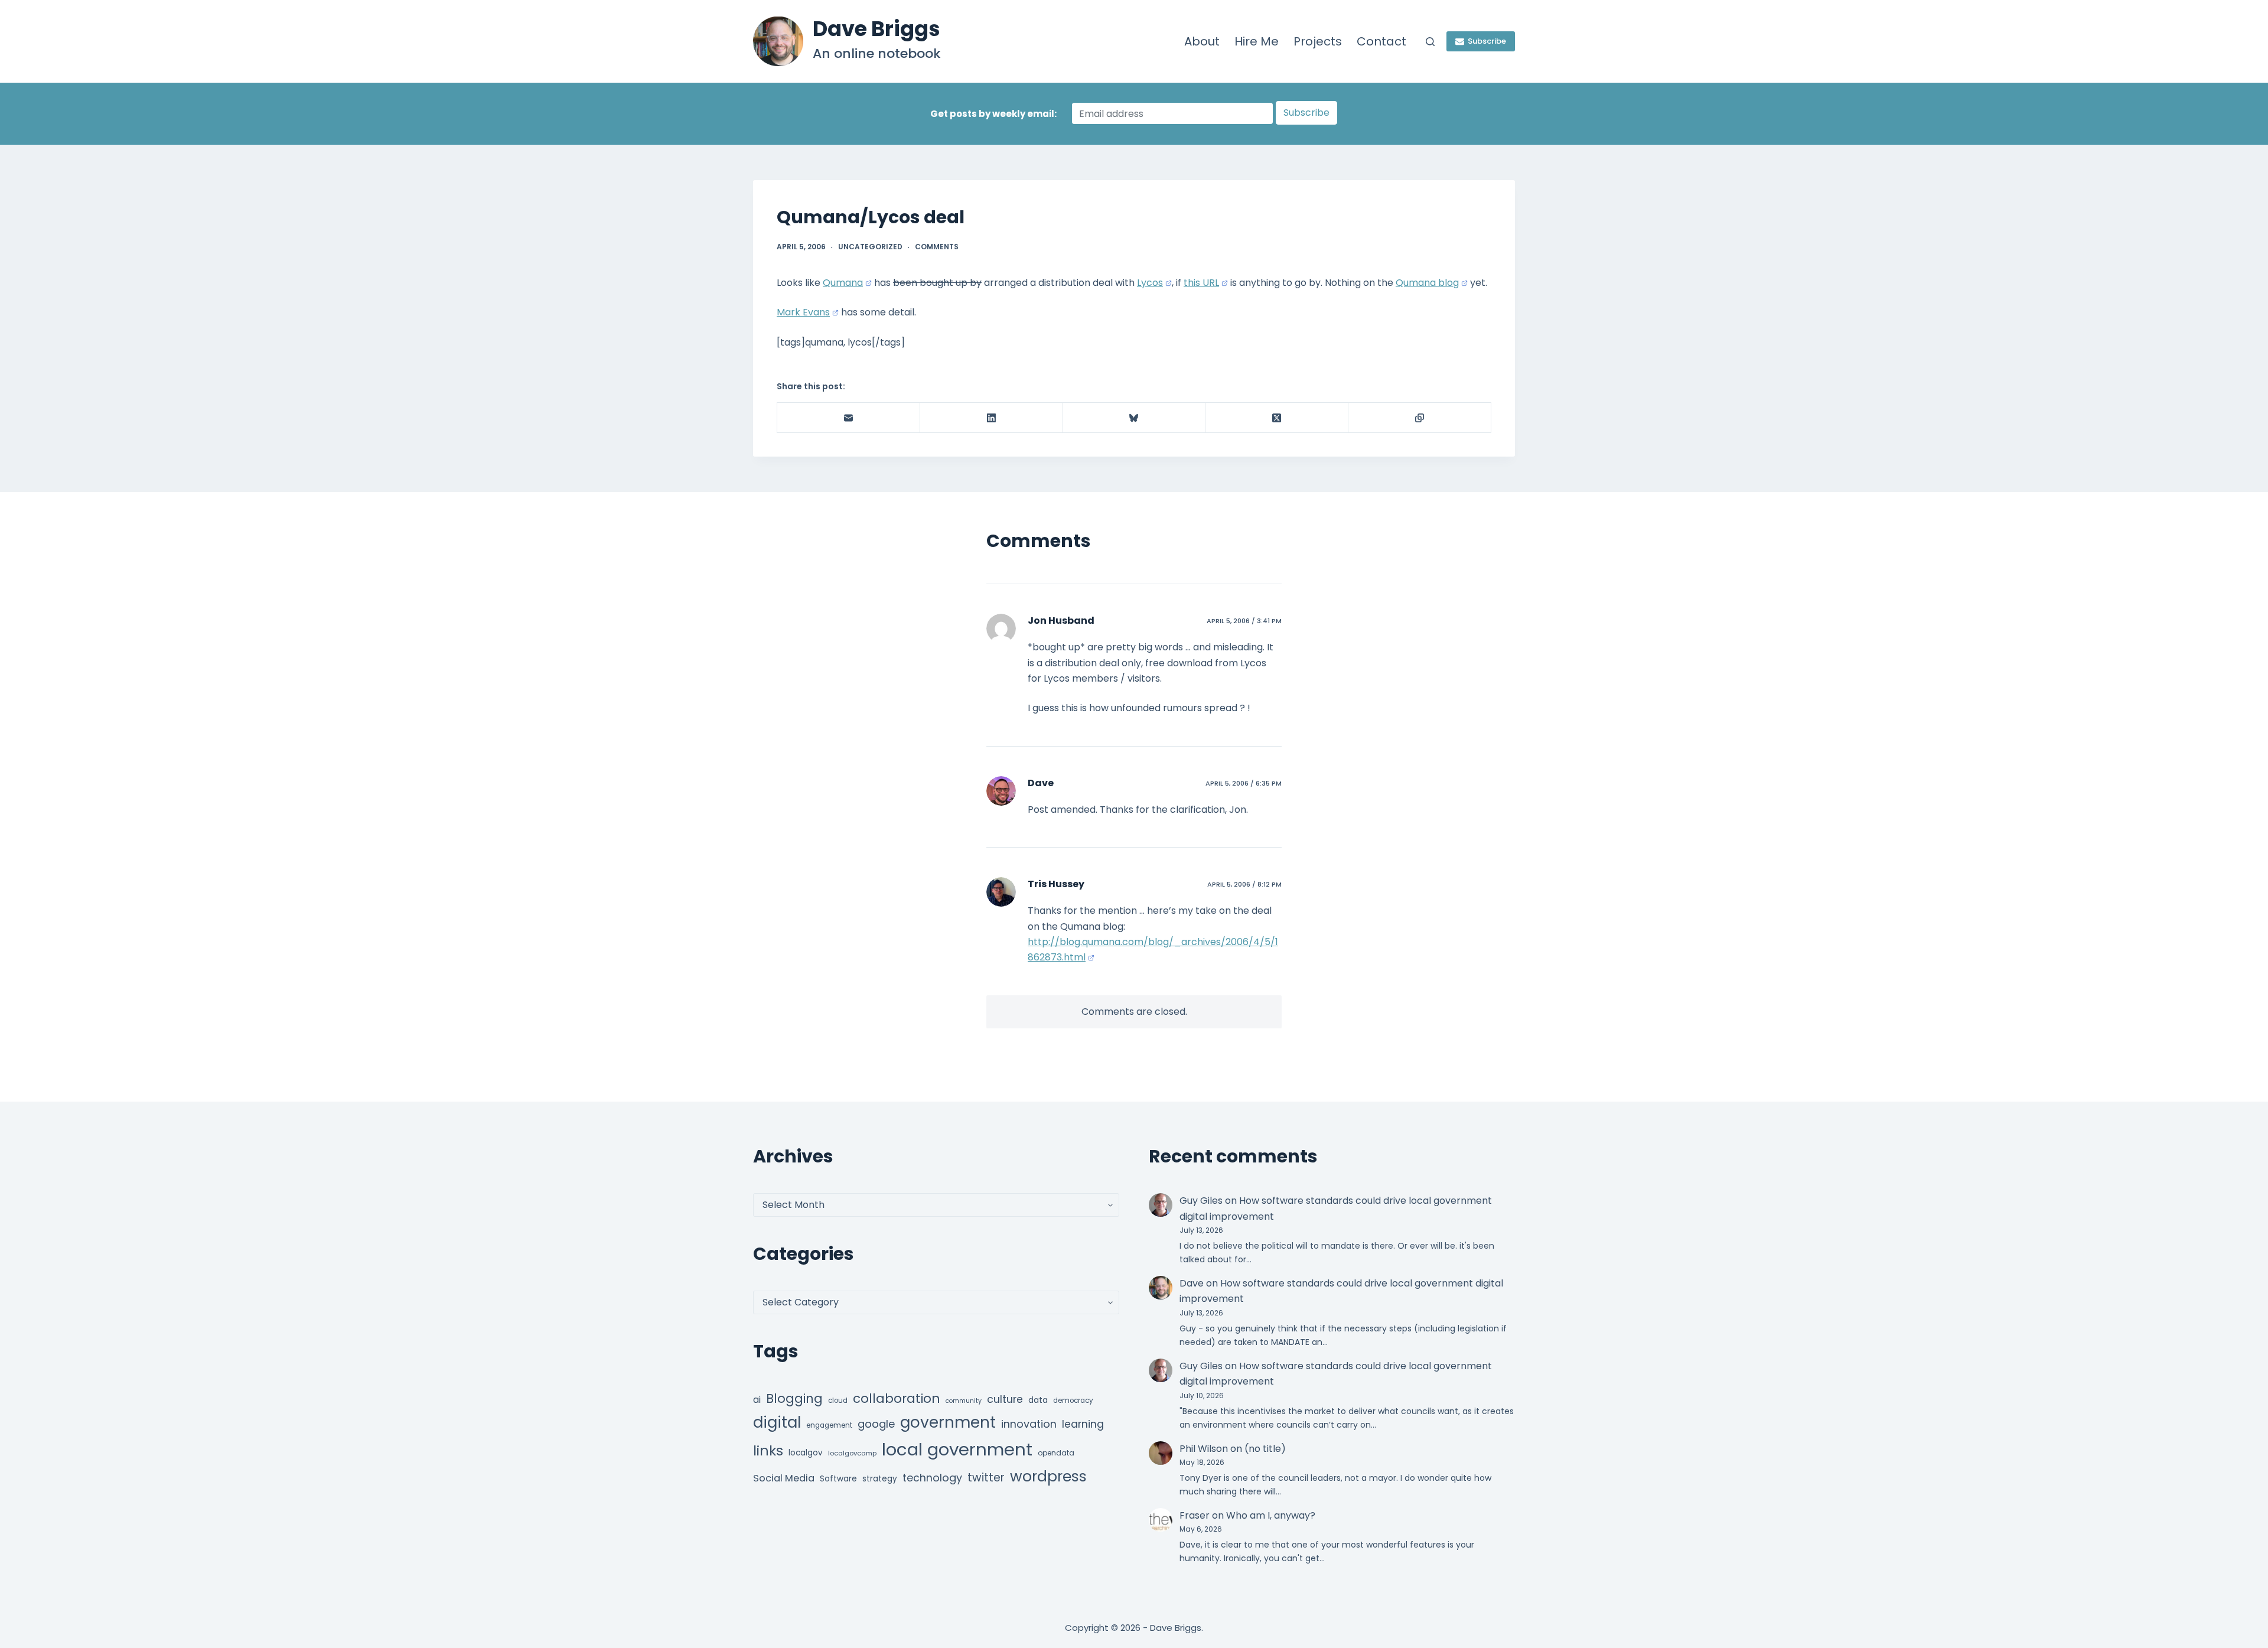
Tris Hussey (1056, 884)
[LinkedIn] (992, 418)
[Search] (1430, 42)
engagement (829, 1425)
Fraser (1195, 1515)
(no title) (1265, 1449)
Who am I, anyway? (1271, 1515)
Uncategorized (870, 247)
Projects (1318, 41)
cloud (838, 1401)
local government (957, 1449)
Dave (1041, 783)
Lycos (1150, 283)
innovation (1029, 1424)
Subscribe (1487, 41)
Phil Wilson (1204, 1449)
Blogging (794, 1398)
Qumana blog (1427, 283)
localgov (806, 1453)
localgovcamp (852, 1453)
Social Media (784, 1478)
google (876, 1424)
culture (1005, 1399)
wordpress (1048, 1476)
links (768, 1450)
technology (932, 1478)
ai (757, 1400)
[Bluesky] (1135, 418)
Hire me (1257, 41)
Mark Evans (803, 312)
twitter (986, 1478)
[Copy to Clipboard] (1420, 418)
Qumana (843, 283)
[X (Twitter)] (1277, 418)
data (1038, 1400)
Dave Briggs (876, 29)
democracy (1073, 1401)
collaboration (897, 1398)
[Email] (849, 418)
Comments (937, 247)
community (964, 1401)
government (948, 1422)
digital (777, 1422)
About (1202, 41)
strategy (880, 1479)
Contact (1381, 41)
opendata (1056, 1453)
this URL (1201, 283)
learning (1083, 1424)
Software (838, 1479)
